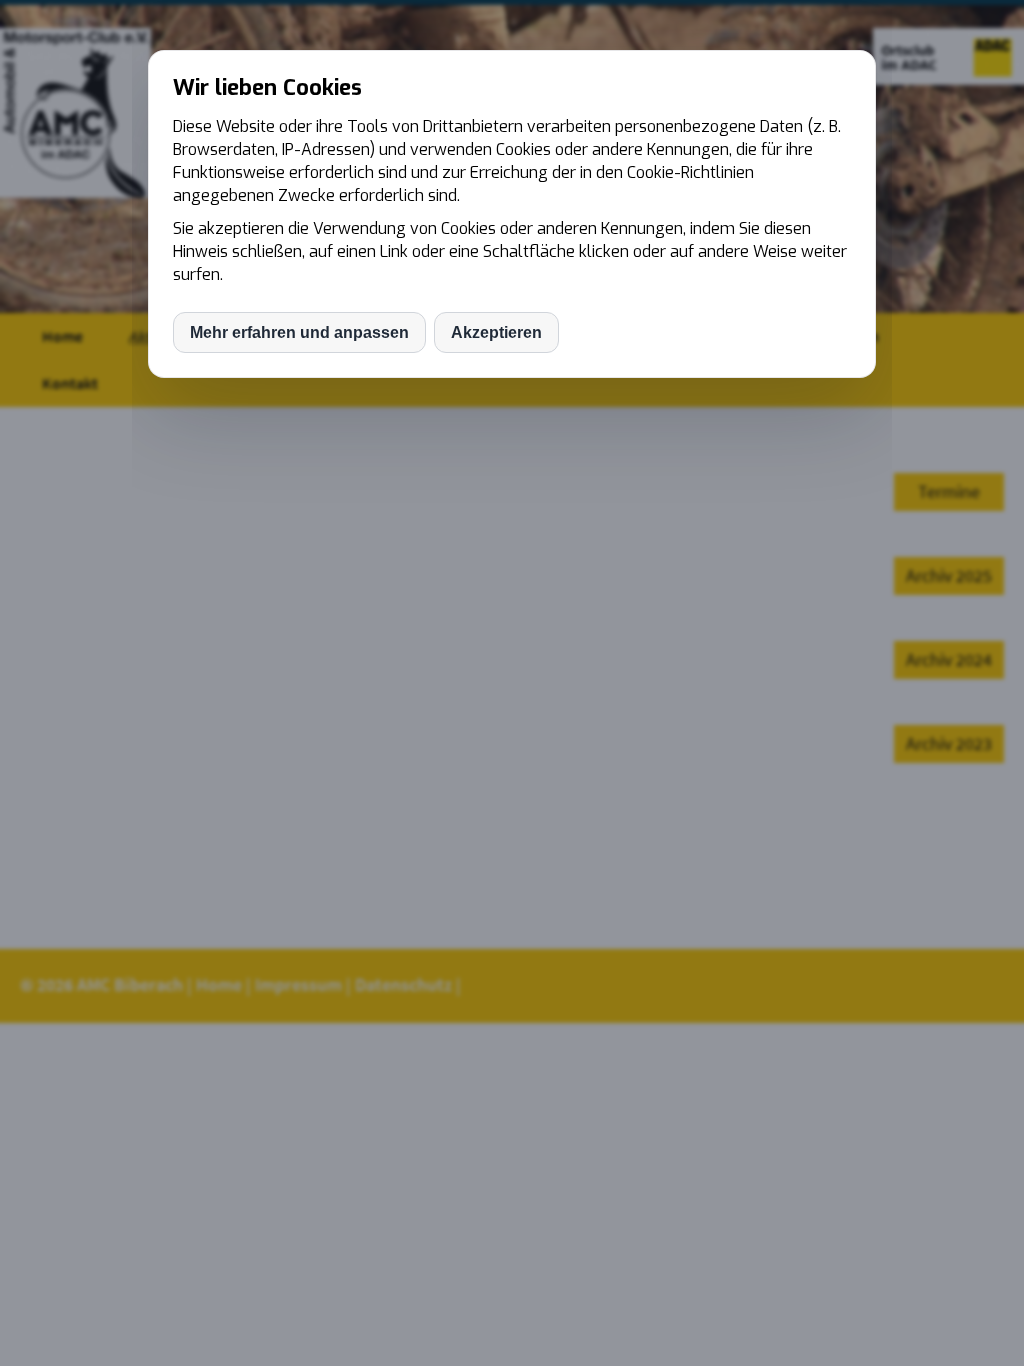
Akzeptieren (496, 332)
